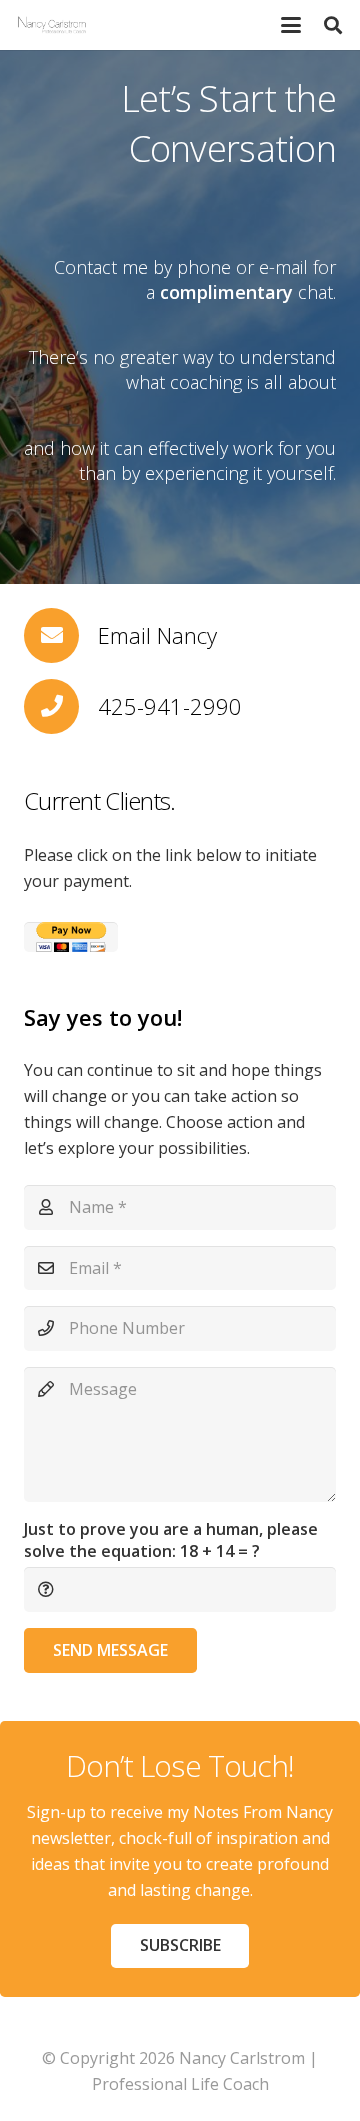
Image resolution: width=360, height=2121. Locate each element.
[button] (291, 25)
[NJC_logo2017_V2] (52, 25)
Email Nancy (157, 635)
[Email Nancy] (61, 635)
